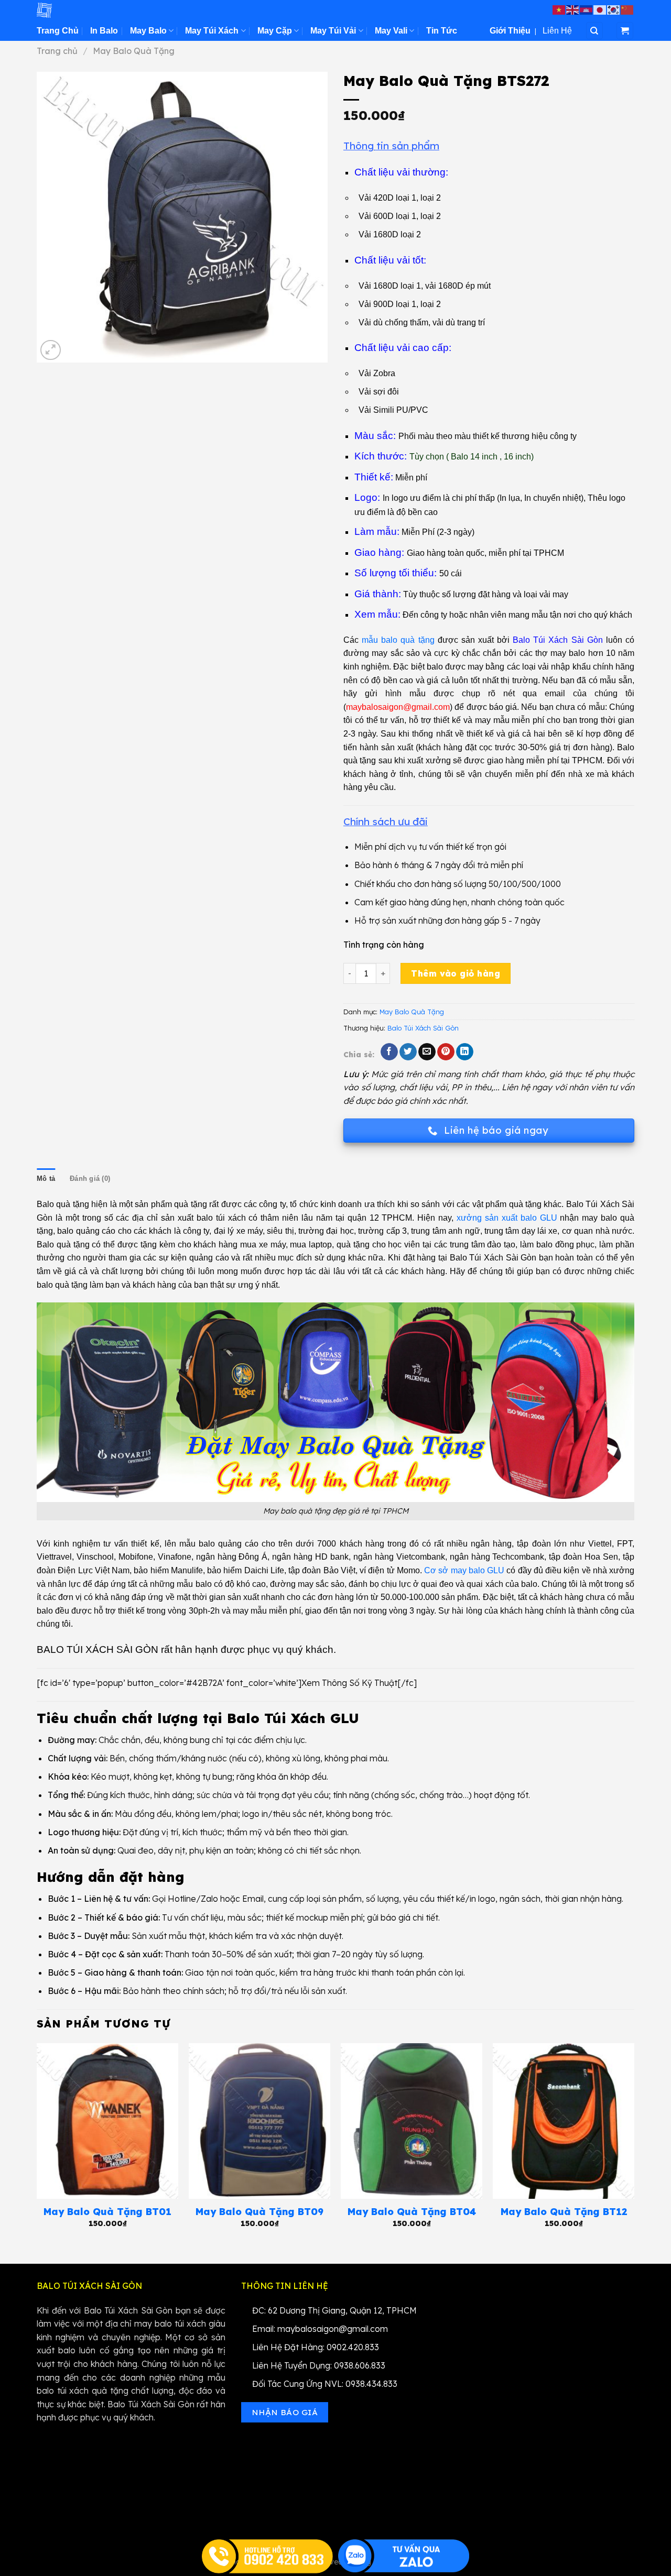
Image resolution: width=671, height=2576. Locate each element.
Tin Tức (442, 31)
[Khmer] (587, 9)
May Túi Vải (333, 31)
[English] (573, 9)
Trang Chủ (58, 31)
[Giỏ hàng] (625, 31)
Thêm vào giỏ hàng (456, 973)
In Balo (104, 31)
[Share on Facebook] (389, 1052)
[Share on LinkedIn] (465, 1052)
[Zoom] (51, 350)
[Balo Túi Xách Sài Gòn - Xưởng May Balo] (89, 10)
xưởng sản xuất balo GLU (507, 1218)
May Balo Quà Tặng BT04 (412, 2212)
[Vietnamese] (559, 9)
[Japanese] (600, 9)
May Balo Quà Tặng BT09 (259, 2212)
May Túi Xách (212, 31)
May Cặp (275, 31)
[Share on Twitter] (408, 1052)
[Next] (634, 2145)
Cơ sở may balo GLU (464, 1570)
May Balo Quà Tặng (134, 51)
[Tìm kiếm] (595, 31)
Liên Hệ (557, 31)
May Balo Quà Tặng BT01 (107, 2212)
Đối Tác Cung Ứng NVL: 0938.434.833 (325, 2384)
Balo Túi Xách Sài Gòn (423, 1028)
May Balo (148, 31)
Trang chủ (57, 51)
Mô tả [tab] (46, 1179)
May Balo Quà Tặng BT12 (564, 2212)
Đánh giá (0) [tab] (90, 1179)
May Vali (391, 31)
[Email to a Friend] (427, 1052)
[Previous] (37, 2145)
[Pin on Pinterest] (446, 1052)
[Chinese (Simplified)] (627, 9)
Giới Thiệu (510, 31)
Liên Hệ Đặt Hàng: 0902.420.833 (316, 2347)
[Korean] (614, 9)
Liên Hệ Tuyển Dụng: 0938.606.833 (319, 2365)
